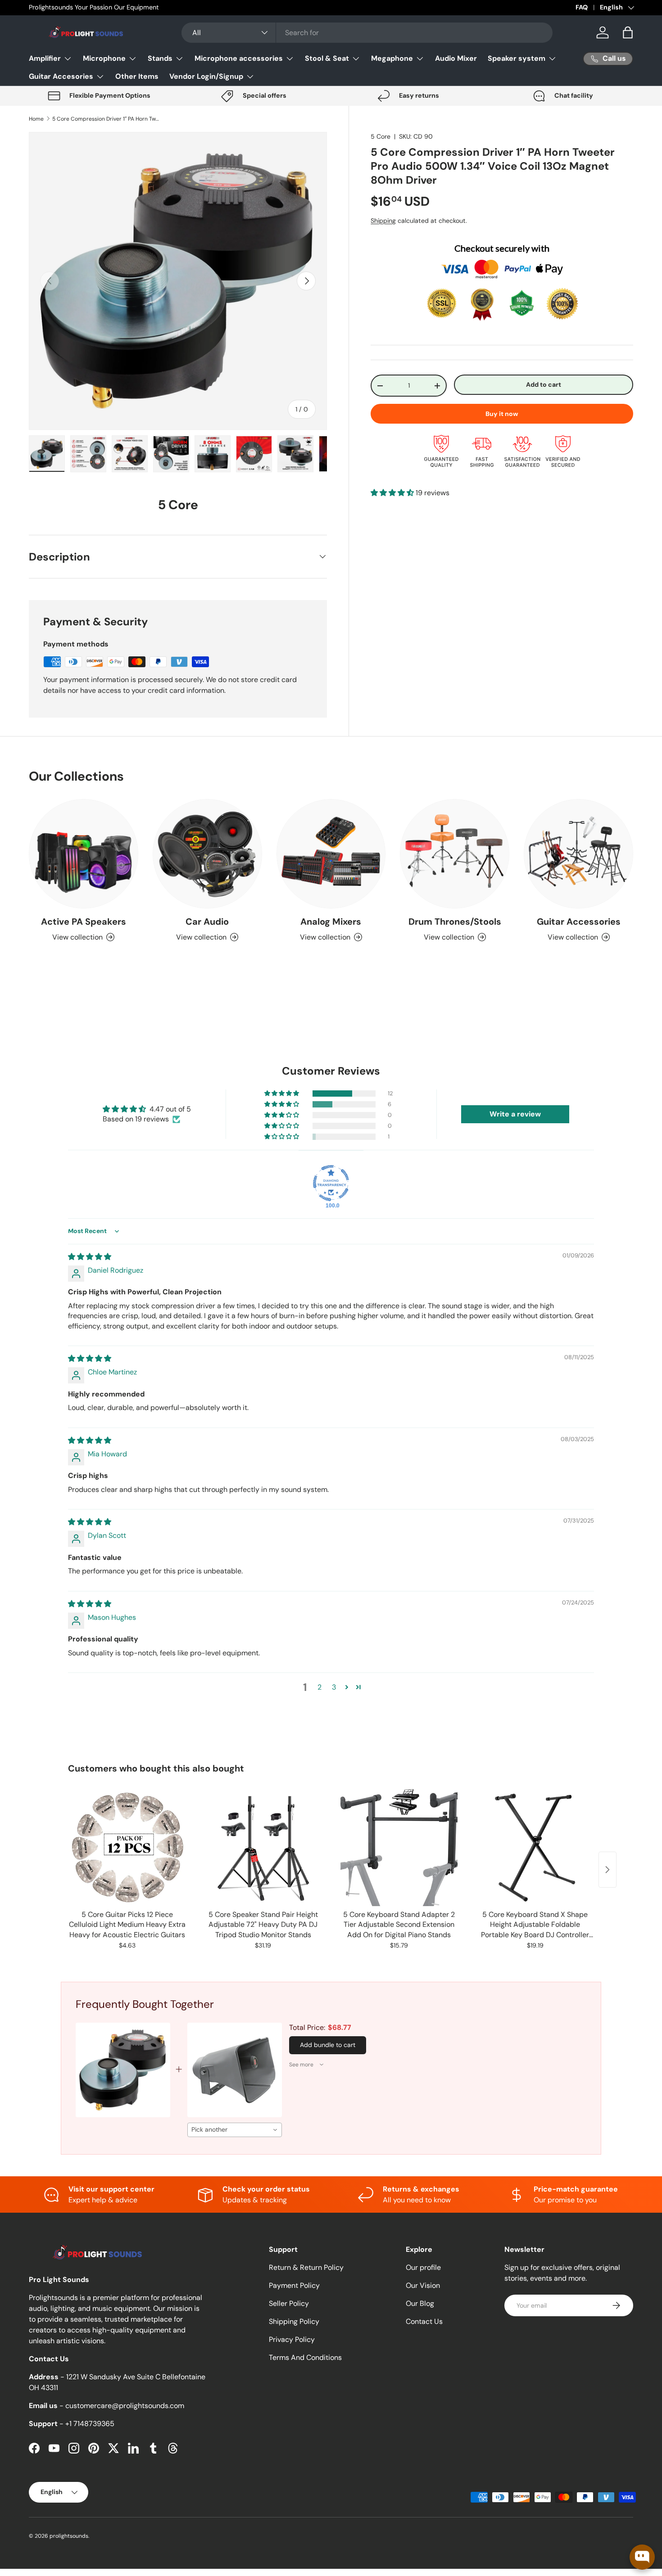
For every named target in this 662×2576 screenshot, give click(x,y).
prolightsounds (69, 2536)
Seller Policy (289, 2303)
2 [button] (320, 1687)
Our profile (423, 2267)
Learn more (136, 7)
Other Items (137, 76)
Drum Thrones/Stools (455, 922)
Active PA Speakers (84, 922)
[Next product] (608, 1870)
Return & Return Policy (306, 2267)
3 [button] (334, 1687)
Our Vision (423, 2285)
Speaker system (517, 58)
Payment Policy (294, 2285)
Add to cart (544, 384)
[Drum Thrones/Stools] (455, 854)
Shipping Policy (294, 2321)
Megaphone (392, 58)
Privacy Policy (292, 2339)
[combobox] (367, 33)
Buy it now (502, 414)
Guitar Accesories (61, 76)
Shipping (383, 221)
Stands (160, 58)
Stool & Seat (327, 58)
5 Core (381, 136)
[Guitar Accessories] (578, 854)
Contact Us (424, 2321)
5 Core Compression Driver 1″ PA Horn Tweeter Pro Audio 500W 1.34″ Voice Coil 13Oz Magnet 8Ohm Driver (106, 119)
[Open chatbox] (642, 2557)
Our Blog (420, 2303)
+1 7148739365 (90, 2424)
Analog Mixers (331, 922)
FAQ (582, 7)
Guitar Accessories (579, 922)
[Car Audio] (207, 854)
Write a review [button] (515, 1114)
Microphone (104, 58)
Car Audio (207, 922)
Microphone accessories (239, 58)
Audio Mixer (456, 58)
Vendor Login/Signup (206, 76)
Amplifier (45, 58)
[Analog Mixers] (331, 854)
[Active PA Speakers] (84, 854)
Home (36, 119)
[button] (628, 32)
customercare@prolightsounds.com (125, 2406)
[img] (90, 1257)
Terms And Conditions (305, 2357)
